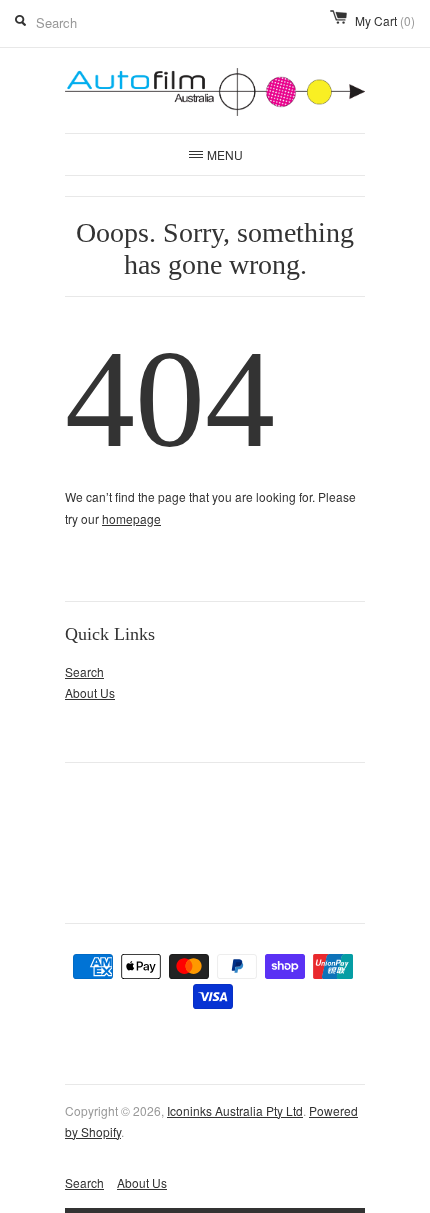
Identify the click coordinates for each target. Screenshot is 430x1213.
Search (84, 671)
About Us (90, 692)
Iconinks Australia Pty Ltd (235, 1110)
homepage (131, 518)
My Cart (385, 20)
